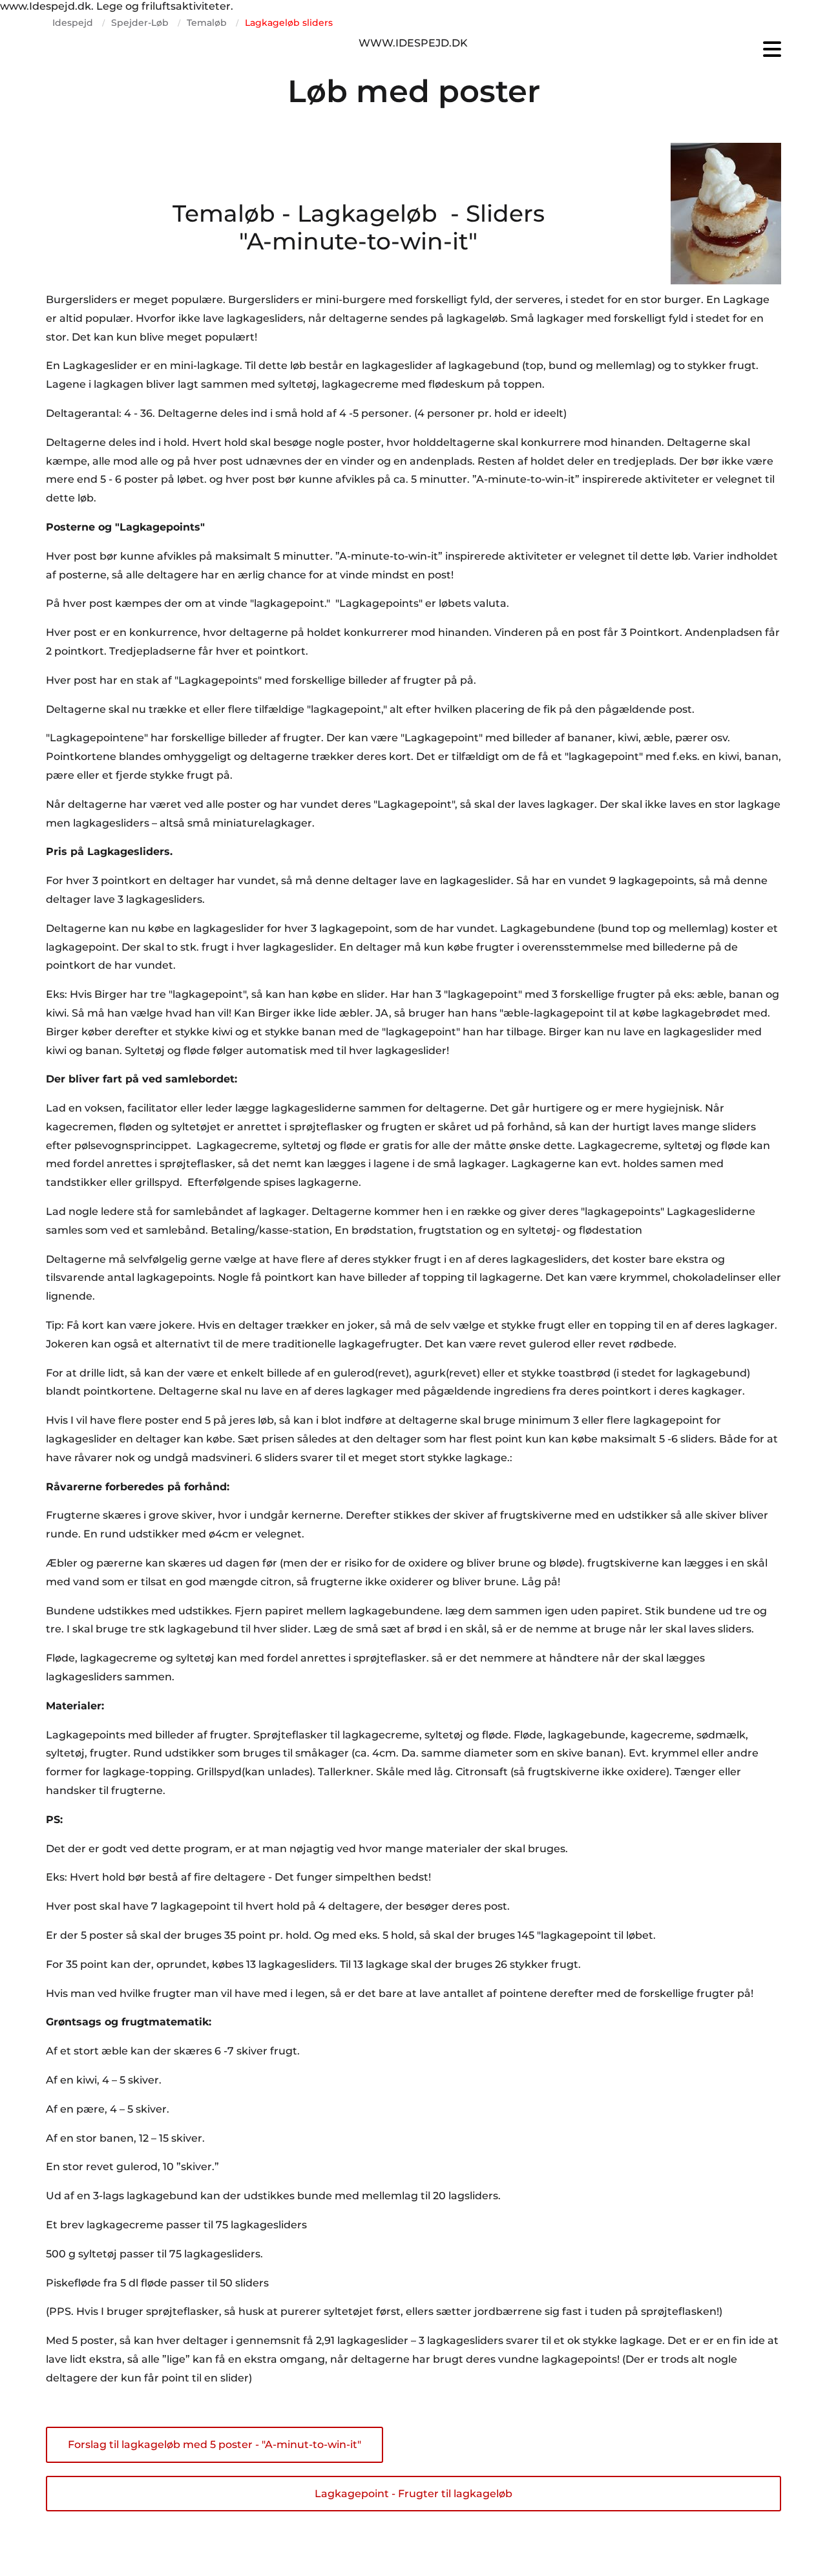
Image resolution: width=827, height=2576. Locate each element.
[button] (665, 49)
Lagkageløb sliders (289, 23)
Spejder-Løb (140, 23)
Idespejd (73, 23)
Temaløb (207, 23)
